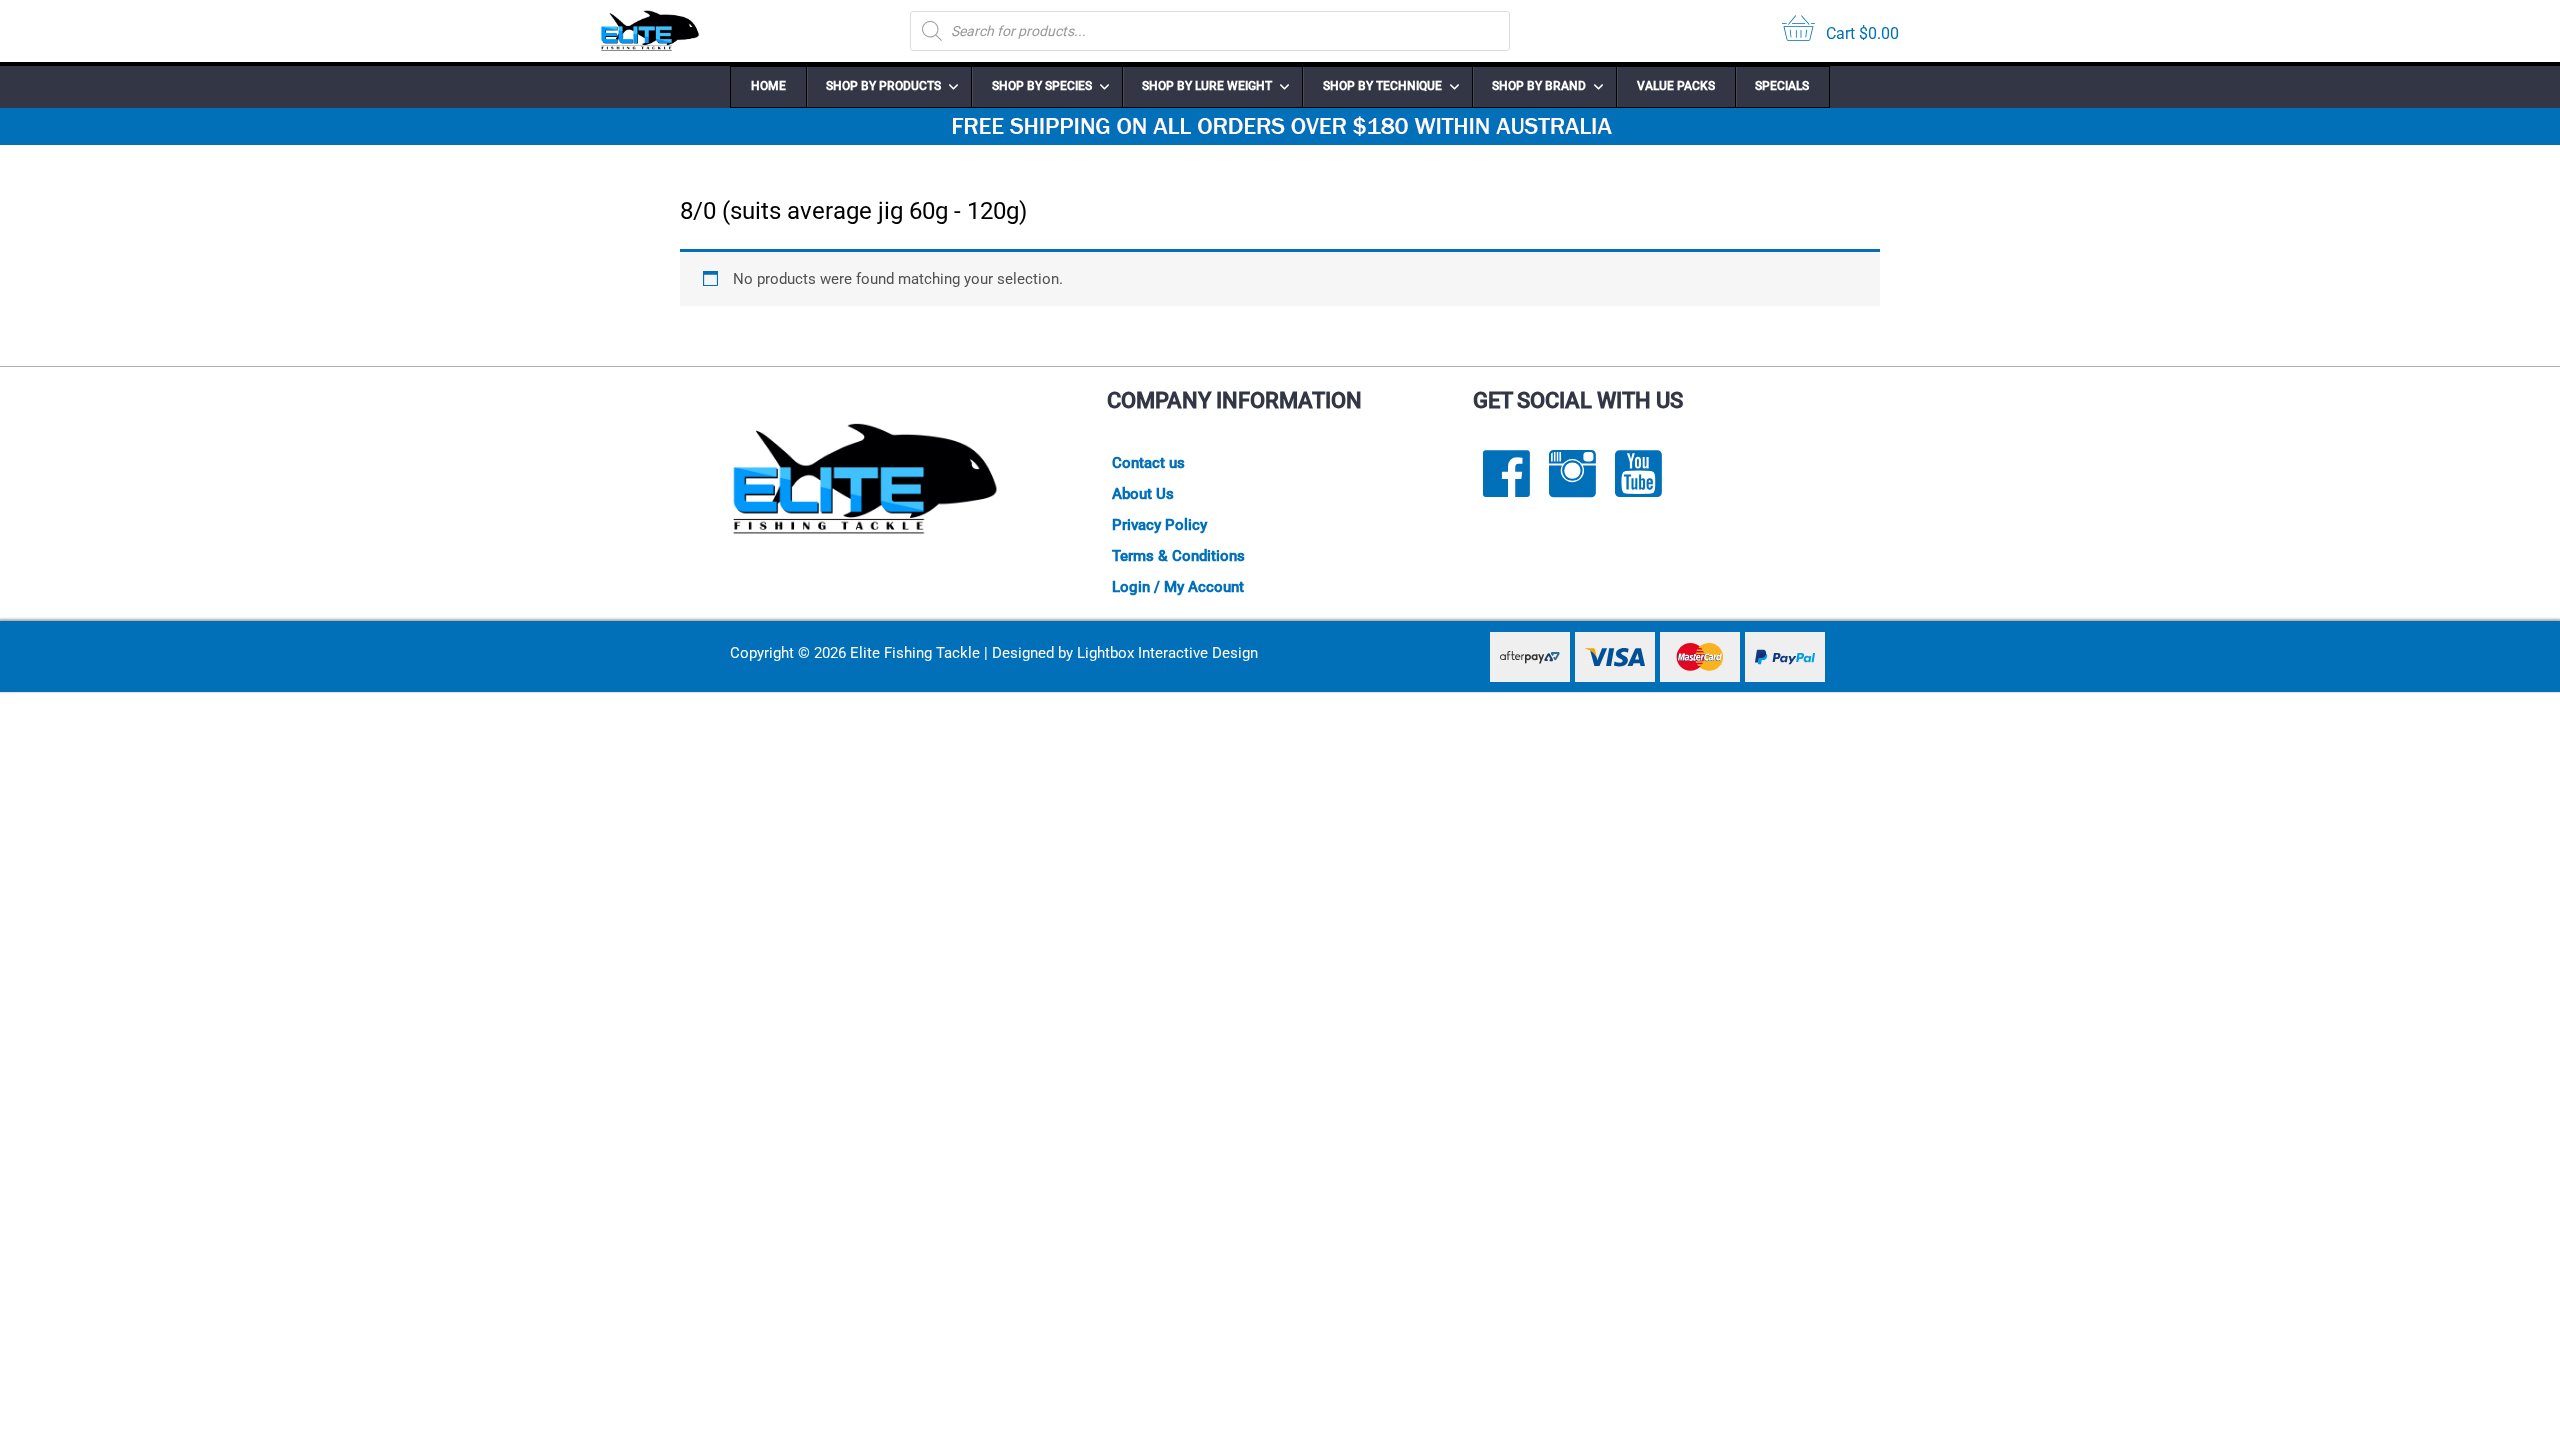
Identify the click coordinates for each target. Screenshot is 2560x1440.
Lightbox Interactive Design (1167, 653)
